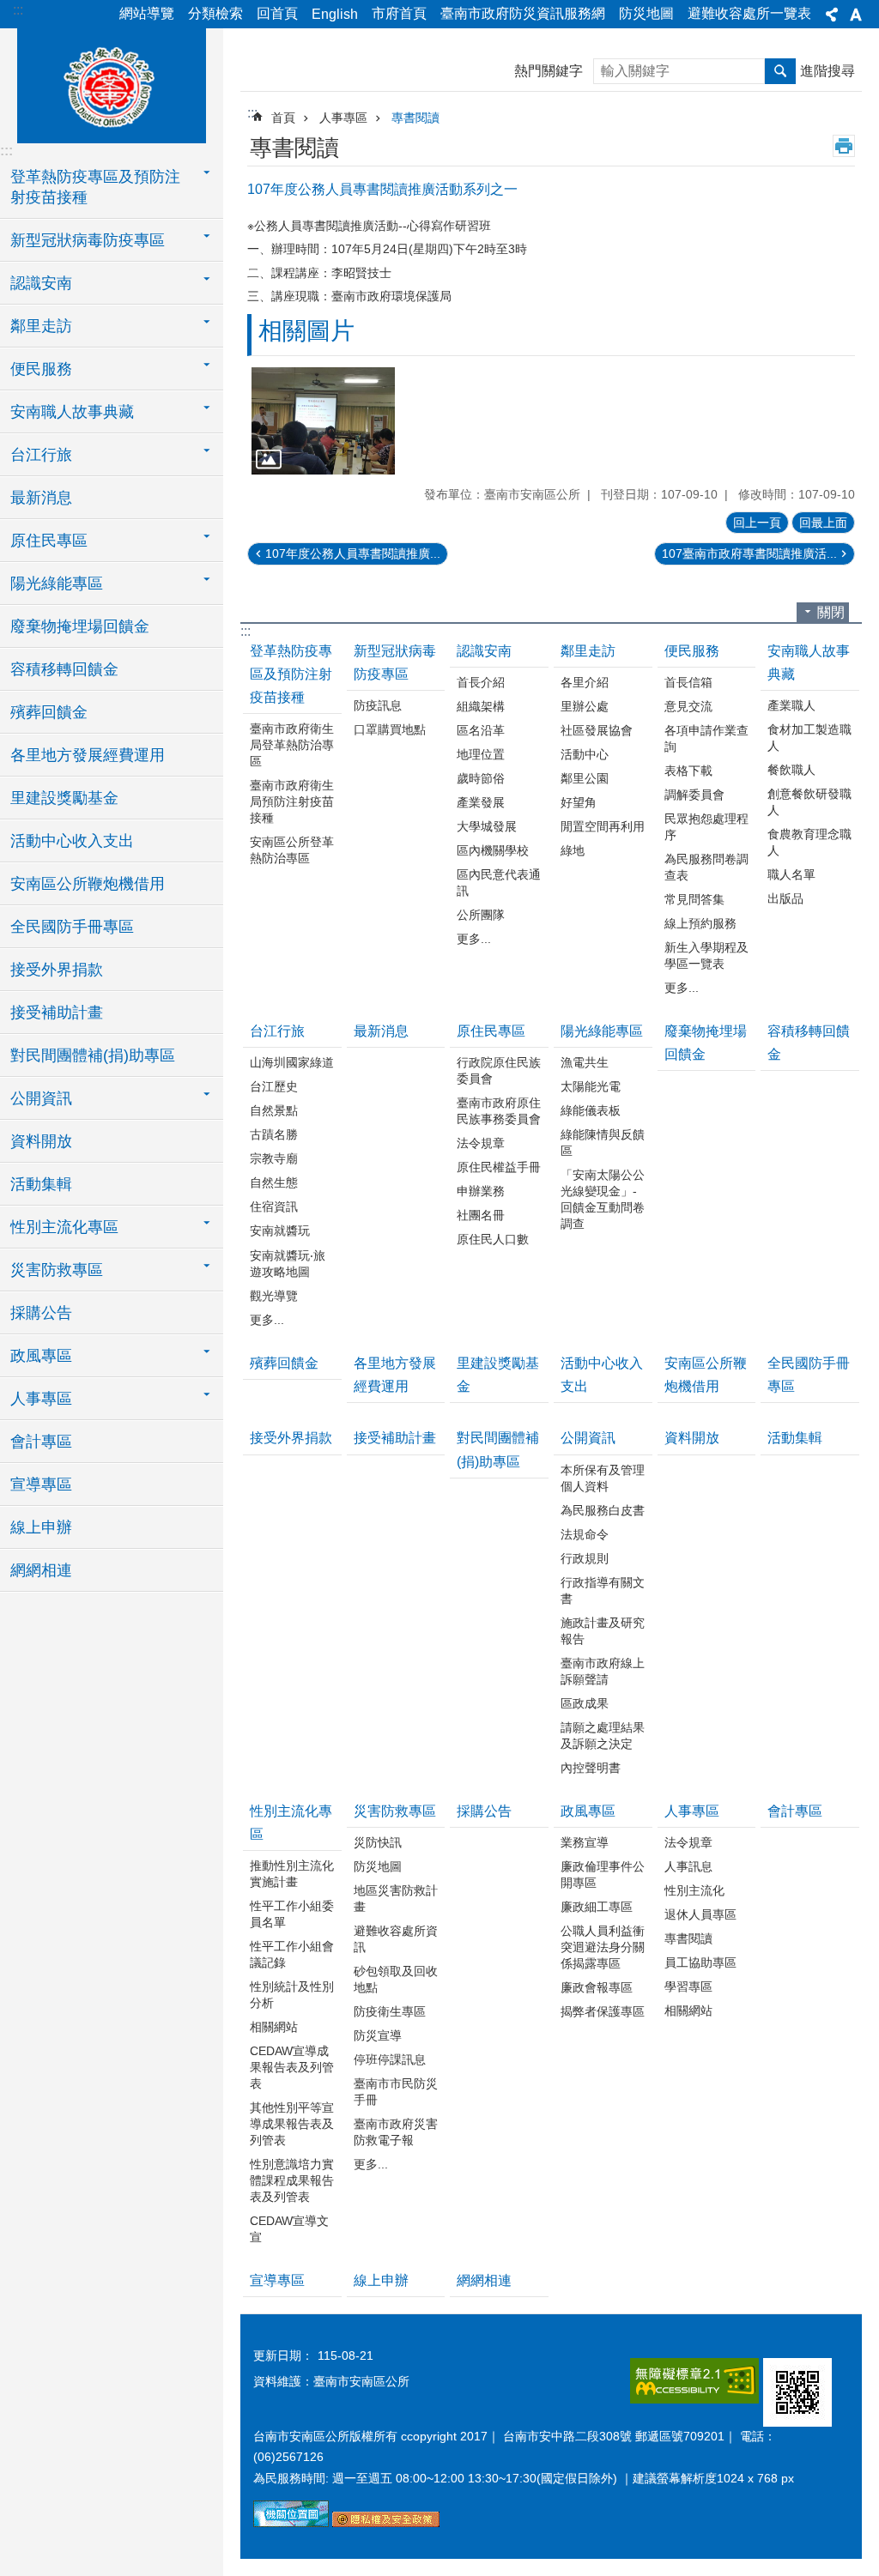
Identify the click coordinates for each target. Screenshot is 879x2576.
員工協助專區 (700, 1962)
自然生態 (274, 1182)
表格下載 (688, 771)
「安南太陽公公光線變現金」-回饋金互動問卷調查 (603, 1199)
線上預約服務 (700, 923)
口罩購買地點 (390, 729)
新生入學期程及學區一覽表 (706, 955)
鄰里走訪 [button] (41, 326)
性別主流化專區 (291, 1823)
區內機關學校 (493, 850)
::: (18, 10)
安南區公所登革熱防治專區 (292, 850)
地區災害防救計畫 (396, 1899)
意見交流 (688, 706)
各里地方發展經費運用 (88, 755)
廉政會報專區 (597, 1987)
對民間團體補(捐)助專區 (93, 1055)
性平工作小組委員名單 (292, 1914)
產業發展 (481, 802)
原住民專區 (491, 1031)
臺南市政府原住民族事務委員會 (499, 1111)
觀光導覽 (274, 1296)
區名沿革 (481, 730)
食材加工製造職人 (809, 738)
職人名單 (791, 874)
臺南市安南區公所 (112, 83)
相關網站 (274, 2027)
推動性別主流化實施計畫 (292, 1874)
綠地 (573, 850)
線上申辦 (41, 1527)
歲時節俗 (481, 778)
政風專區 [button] (41, 1356)
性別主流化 (694, 1890)
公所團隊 (481, 915)
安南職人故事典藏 (809, 662)
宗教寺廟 (274, 1158)
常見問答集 (694, 899)
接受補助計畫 (57, 1013)
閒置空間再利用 (603, 826)
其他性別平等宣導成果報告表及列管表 (292, 2124)
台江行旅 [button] (41, 455)
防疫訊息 (378, 705)
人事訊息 (688, 1866)
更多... (474, 939)
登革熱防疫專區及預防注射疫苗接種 (291, 674)
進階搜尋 (827, 71)
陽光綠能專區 (602, 1031)
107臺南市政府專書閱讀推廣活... (749, 553)
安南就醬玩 (280, 1231)
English (335, 14)
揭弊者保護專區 (603, 2011)
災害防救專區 (395, 1811)
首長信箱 (688, 682)
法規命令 (585, 1534)
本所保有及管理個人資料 (603, 1478)
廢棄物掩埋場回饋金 (80, 626)
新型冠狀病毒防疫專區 (395, 662)
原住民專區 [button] (49, 541)
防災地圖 (646, 13)
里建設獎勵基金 (64, 798)
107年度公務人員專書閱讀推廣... (353, 553)
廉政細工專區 (597, 1907)
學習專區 (688, 1986)
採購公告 (41, 1313)
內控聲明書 (591, 1768)
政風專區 (588, 1811)
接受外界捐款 (57, 970)
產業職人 (791, 705)
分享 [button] (832, 15)
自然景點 (274, 1110)
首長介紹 (481, 682)
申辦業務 (481, 1191)
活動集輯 (41, 1184)
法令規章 (481, 1143)
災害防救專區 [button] (57, 1270)
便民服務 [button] (41, 369)
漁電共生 (585, 1062)
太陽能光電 (591, 1086)
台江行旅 (277, 1031)
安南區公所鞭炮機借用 (88, 884)
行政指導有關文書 (603, 1590)
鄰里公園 (585, 778)
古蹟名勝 (274, 1134)
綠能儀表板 (591, 1110)
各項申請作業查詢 (706, 738)
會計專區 (41, 1442)
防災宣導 (378, 2035)
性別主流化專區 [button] (64, 1227)
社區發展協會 (597, 730)
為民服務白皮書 (603, 1510)
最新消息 (41, 498)
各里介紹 (585, 682)
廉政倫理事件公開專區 (603, 1875)
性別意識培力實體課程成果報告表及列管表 (292, 2180)
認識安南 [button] (41, 283)
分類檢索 (215, 13)
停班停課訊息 (390, 2059)
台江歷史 (274, 1086)
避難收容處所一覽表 (749, 13)
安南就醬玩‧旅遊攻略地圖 (288, 1264)
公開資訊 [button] (41, 1098)
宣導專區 (41, 1485)
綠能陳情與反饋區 (603, 1143)
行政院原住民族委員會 (499, 1070)
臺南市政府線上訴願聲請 (603, 1671)
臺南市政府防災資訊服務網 (523, 13)
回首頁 (277, 13)
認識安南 (484, 651)
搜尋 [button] (780, 71)
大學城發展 (487, 826)
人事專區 (343, 118)
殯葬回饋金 (49, 712)
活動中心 (585, 754)
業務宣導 (585, 1842)
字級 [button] (856, 15)
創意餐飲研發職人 (809, 802)
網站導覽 (147, 13)
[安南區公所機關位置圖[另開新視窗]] (291, 2523)
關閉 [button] (831, 612)
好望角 (579, 802)
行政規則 (585, 1558)
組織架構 (481, 706)
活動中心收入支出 (72, 841)
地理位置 (481, 754)
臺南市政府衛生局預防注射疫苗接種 (292, 801)
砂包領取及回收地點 (396, 1979)
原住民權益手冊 (499, 1167)
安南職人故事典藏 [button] (72, 412)
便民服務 (692, 651)
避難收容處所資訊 (396, 1939)
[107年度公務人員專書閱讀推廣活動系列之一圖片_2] (386, 2523)
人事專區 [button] (41, 1399)
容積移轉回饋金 (64, 669)
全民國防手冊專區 (72, 927)
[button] (323, 421)
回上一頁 (757, 523)
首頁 (283, 118)
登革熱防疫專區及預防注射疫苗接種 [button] (95, 187)
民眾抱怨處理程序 (706, 827)
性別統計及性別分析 (292, 1995)
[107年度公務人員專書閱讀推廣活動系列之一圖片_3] (797, 2392)
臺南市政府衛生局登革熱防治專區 (292, 745)
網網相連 (41, 1570)
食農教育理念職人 (809, 842)
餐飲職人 (791, 770)
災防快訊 (378, 1842)
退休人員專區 (700, 1914)
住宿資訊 (274, 1206)
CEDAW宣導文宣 (289, 2229)
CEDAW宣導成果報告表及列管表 (292, 2067)
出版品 (785, 898)
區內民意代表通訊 (499, 883)
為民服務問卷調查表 (706, 867)
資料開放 (41, 1141)
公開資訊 (588, 1438)
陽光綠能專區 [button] (57, 584)
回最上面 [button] (823, 523)
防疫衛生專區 (390, 2011)
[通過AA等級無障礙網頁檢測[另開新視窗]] (694, 2381)
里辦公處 (585, 706)
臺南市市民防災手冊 (396, 2092)
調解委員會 (694, 795)
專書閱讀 (415, 118)
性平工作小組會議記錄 (292, 1954)
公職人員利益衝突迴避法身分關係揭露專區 (603, 1947)
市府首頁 (399, 13)
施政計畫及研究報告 (603, 1631)
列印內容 (844, 146)
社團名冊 (481, 1215)
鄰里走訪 (588, 651)
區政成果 (585, 1703)
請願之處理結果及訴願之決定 (603, 1735)
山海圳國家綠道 (292, 1062)
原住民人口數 (493, 1239)
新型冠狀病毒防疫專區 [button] (88, 240)
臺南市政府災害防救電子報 (396, 2132)
